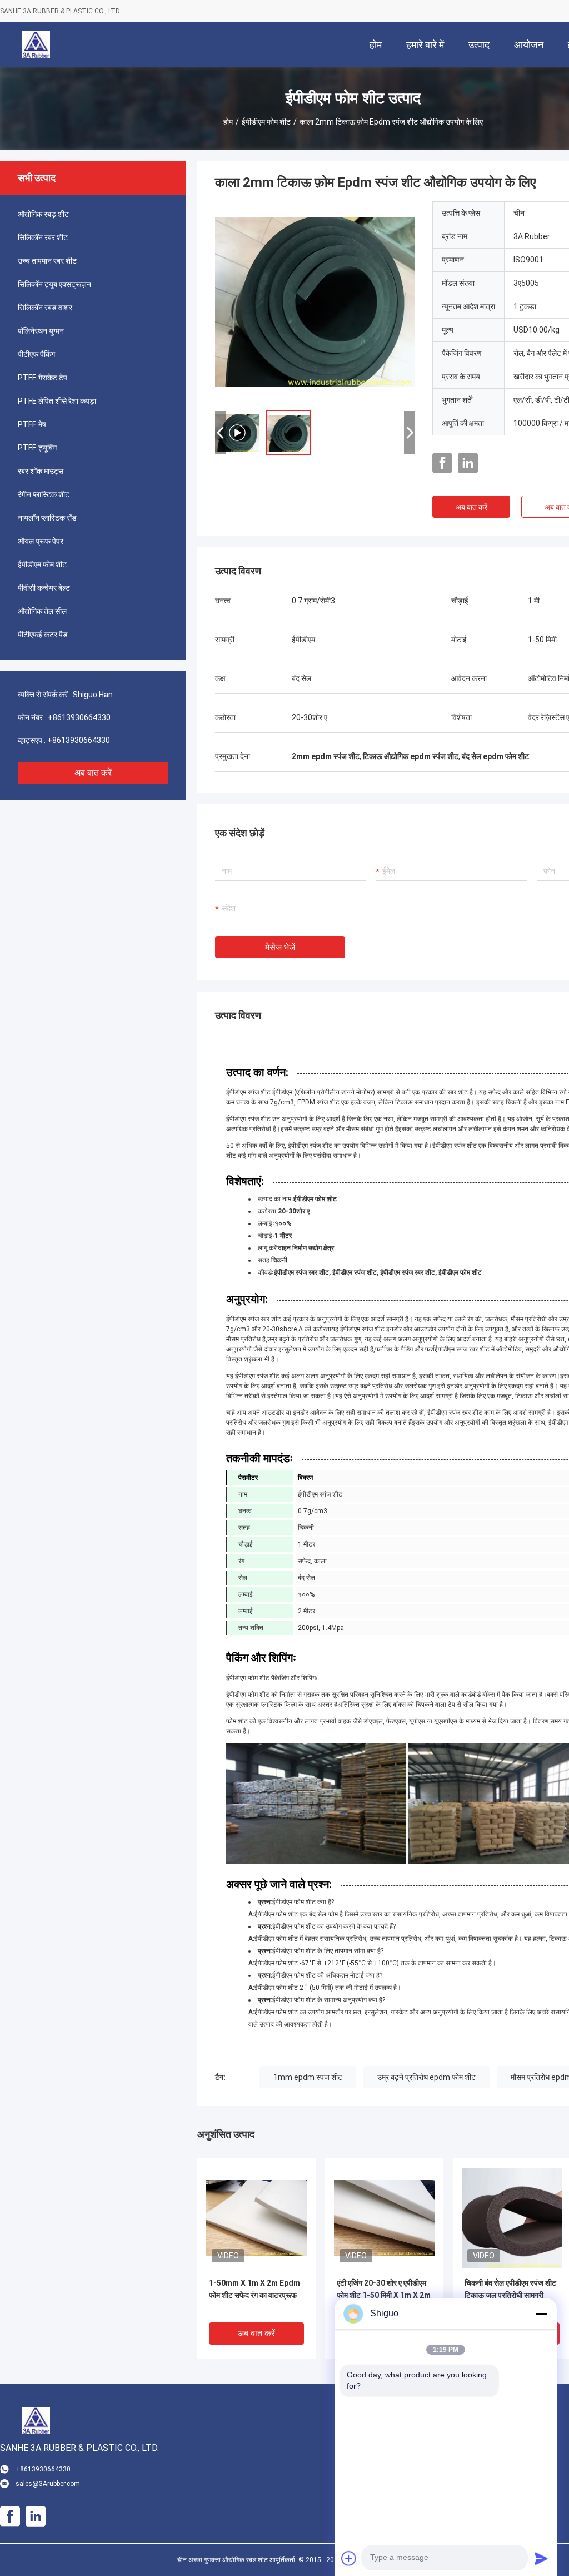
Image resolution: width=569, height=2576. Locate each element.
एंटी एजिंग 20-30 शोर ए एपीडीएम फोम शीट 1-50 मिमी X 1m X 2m (384, 2289)
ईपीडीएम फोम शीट (266, 122)
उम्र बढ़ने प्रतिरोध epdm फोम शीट (426, 2077)
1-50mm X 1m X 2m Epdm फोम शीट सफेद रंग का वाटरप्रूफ (254, 2289)
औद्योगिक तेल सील (42, 611)
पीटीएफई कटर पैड (43, 635)
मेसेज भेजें (280, 947)
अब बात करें (93, 773)
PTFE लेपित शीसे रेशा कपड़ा (57, 401)
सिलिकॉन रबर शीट (43, 237)
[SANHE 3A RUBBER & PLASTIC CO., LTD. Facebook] (442, 463)
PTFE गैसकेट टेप (43, 378)
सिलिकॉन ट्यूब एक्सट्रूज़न (54, 284)
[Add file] (349, 2558)
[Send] (541, 2558)
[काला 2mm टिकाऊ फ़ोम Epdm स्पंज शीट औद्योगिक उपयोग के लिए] (256, 2217)
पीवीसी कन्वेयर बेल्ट (44, 588)
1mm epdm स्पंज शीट (308, 2077)
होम (228, 122)
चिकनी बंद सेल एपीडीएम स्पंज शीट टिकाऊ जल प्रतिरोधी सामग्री (510, 2289)
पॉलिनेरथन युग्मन (41, 331)
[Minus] (541, 2314)
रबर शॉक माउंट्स (41, 471)
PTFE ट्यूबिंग (37, 448)
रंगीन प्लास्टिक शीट (44, 494)
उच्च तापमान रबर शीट (47, 261)
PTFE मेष (32, 424)
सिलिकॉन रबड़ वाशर (45, 308)
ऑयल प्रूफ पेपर (41, 541)
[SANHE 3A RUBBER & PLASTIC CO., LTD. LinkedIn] (468, 463)
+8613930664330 (79, 717)
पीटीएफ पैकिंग (36, 354)
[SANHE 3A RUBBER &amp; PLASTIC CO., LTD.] (36, 44)
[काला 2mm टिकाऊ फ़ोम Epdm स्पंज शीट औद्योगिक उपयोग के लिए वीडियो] (315, 301)
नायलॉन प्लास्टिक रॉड (47, 518)
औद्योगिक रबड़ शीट (43, 214)
